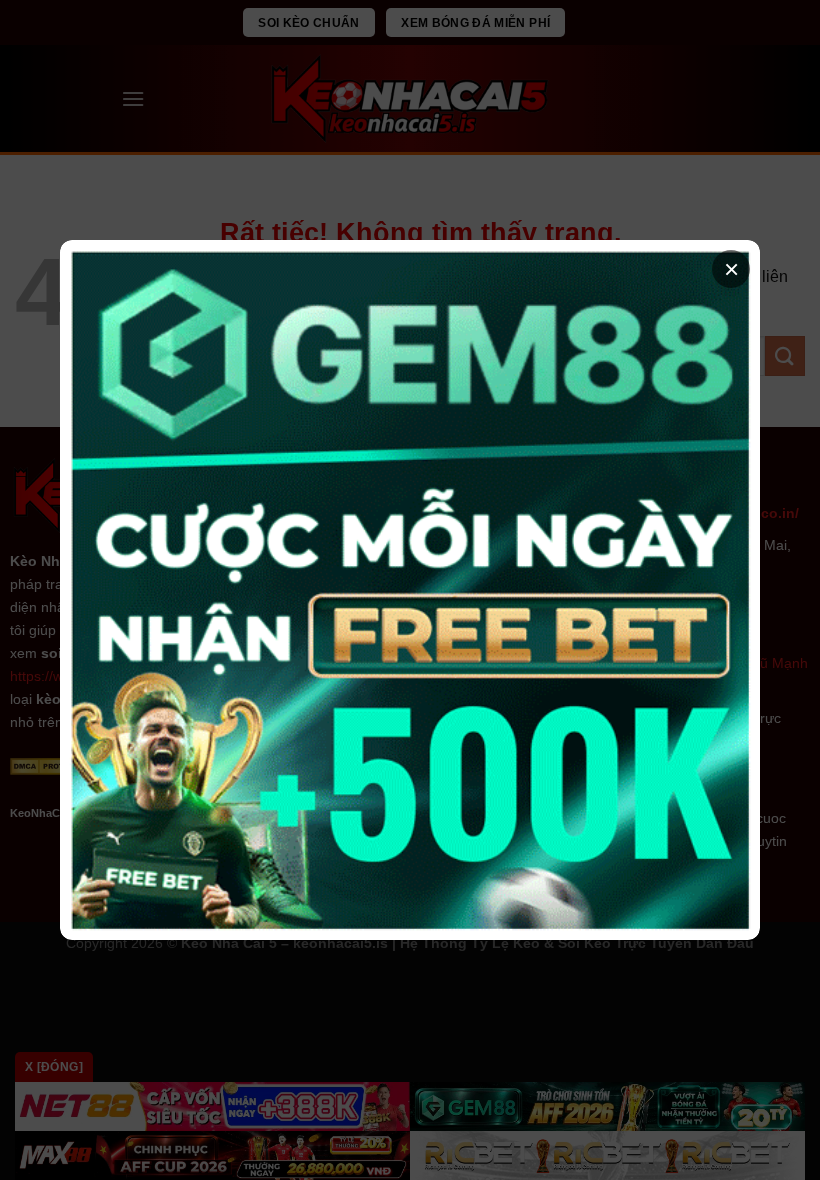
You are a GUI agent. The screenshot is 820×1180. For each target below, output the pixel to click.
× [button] (731, 269)
